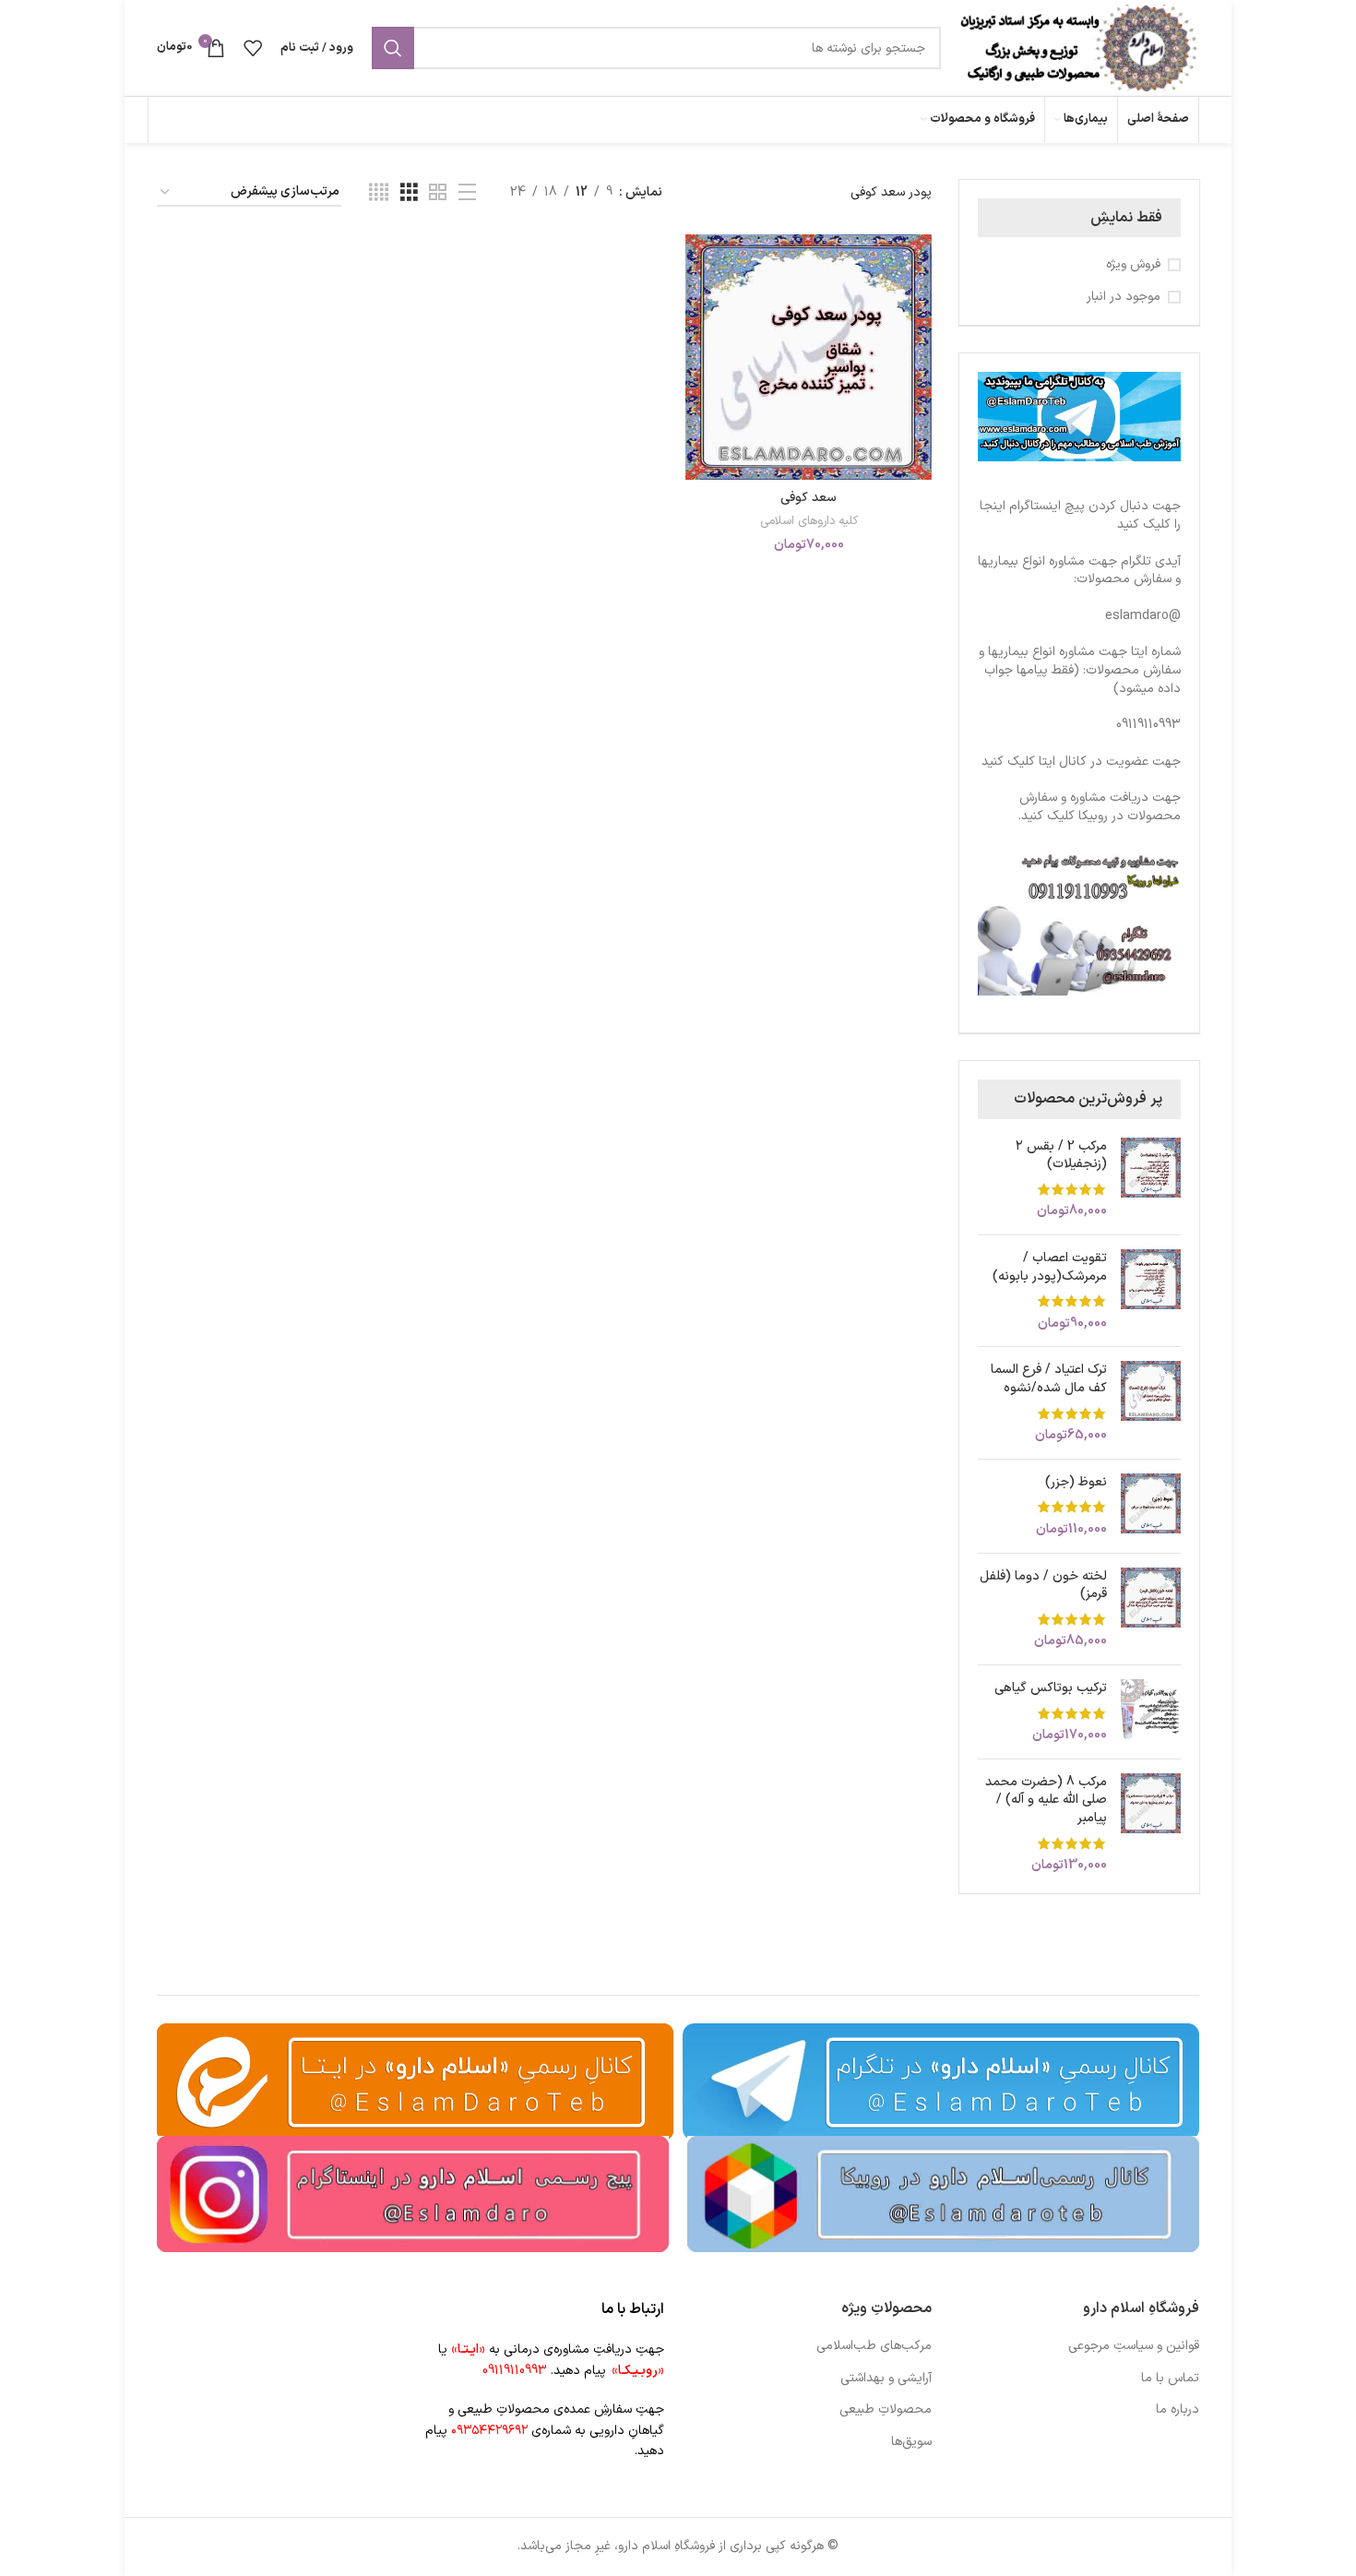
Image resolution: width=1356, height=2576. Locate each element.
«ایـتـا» (468, 2349)
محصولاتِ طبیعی (886, 2410)
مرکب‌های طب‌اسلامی (874, 2346)
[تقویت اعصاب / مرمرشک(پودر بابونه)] (1151, 1291)
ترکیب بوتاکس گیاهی (1051, 1688)
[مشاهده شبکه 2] (438, 193)
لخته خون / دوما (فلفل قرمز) (1043, 1586)
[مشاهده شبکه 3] (409, 193)
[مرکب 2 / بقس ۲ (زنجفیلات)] (1151, 1179)
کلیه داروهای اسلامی (809, 522)
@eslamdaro (1143, 616)
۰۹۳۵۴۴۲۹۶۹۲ (489, 2431)
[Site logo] (1079, 48)
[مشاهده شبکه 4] (379, 193)
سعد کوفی (809, 498)
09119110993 (1148, 725)
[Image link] (943, 2194)
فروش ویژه (1133, 265)
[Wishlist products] (253, 48)
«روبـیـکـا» (638, 2371)
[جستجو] (393, 48)
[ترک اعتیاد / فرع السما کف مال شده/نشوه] (1151, 1402)
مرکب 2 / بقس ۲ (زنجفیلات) (1061, 1156)
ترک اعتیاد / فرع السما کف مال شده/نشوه (1049, 1379)
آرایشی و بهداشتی (886, 2379)
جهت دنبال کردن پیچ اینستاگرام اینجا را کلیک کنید (1080, 515)
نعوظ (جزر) (1076, 1483)
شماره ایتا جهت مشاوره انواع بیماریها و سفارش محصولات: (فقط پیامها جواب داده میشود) (1080, 670)
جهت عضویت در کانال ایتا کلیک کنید (1081, 762)
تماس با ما (1170, 2379)
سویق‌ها (911, 2442)
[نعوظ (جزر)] (1151, 1506)
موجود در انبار (1124, 297)
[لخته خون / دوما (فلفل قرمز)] (1151, 1609)
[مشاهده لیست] (467, 193)
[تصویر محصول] (809, 357)
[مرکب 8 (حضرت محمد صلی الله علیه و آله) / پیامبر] (1151, 1824)
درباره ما (1178, 2410)
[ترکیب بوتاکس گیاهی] (1151, 1712)
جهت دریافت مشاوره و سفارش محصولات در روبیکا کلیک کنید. (1100, 807)
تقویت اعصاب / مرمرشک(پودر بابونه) (1050, 1267)
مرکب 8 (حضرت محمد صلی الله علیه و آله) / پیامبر (1046, 1801)
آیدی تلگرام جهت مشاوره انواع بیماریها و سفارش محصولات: (1079, 571)
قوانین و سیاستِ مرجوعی (1134, 2346)
